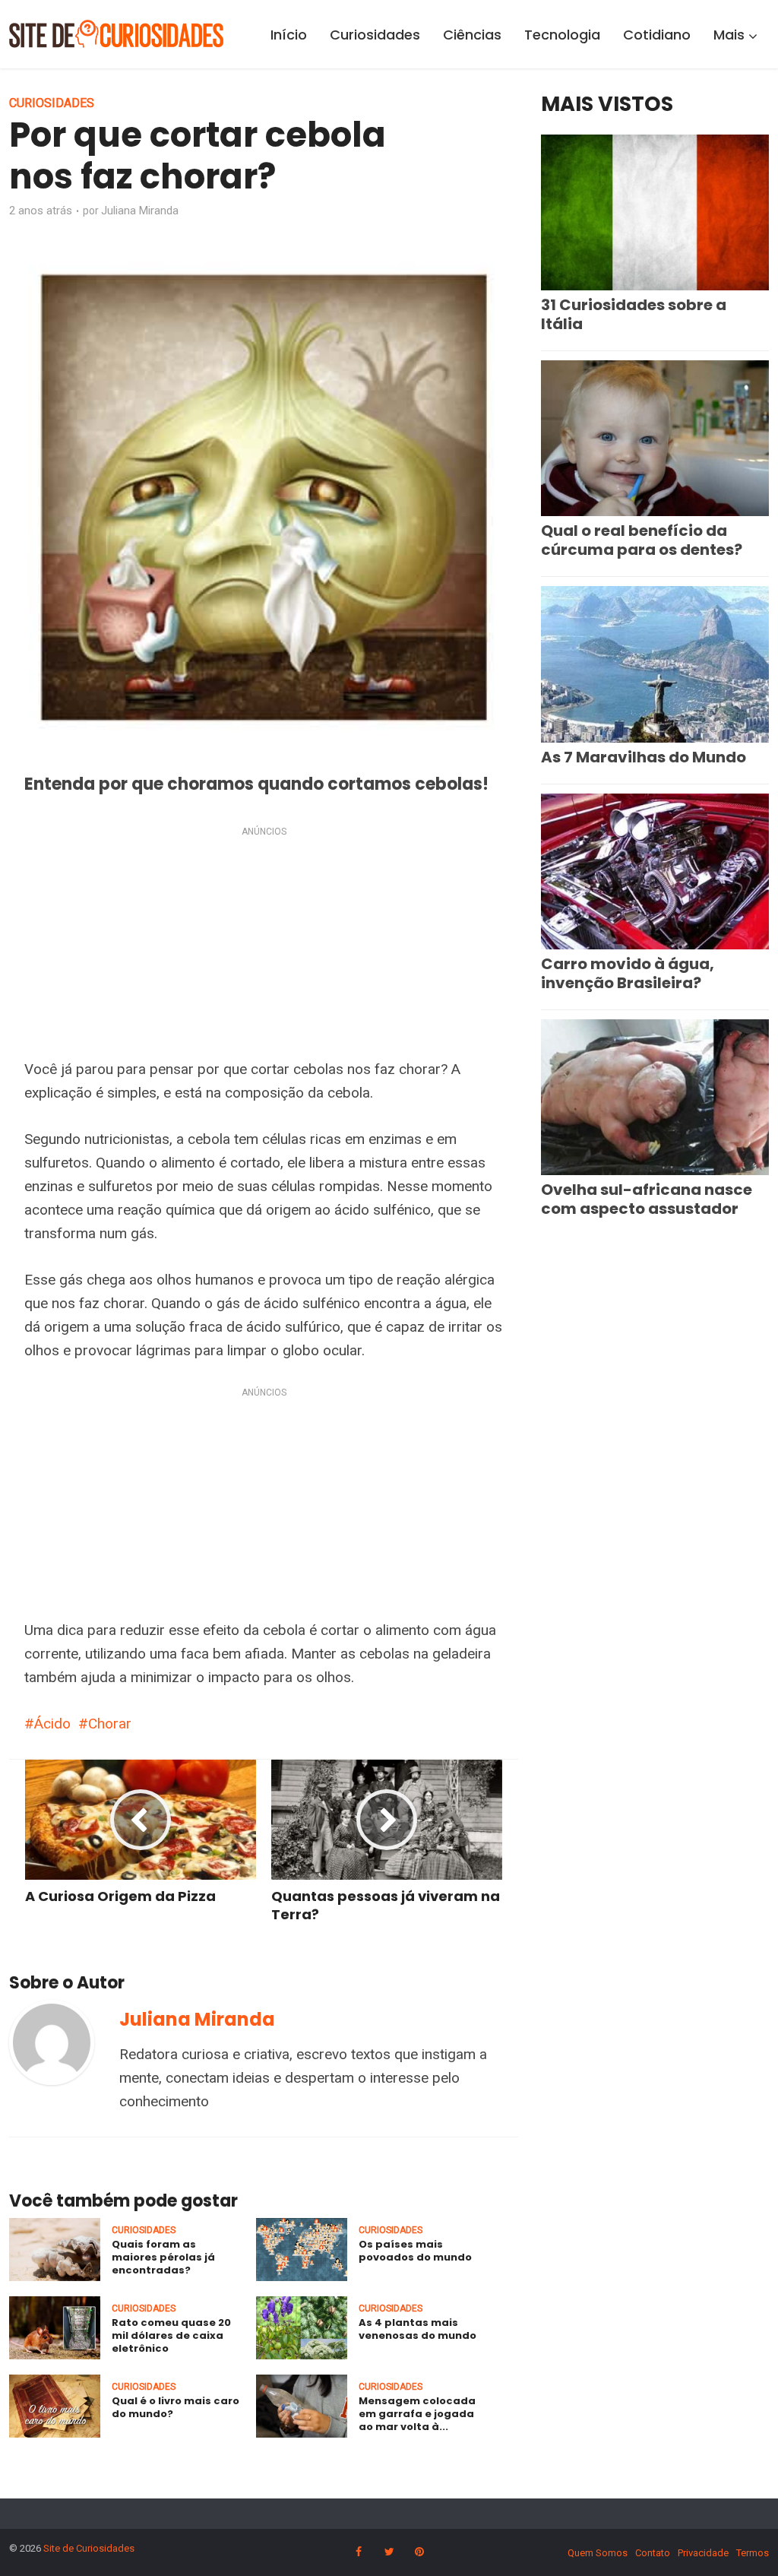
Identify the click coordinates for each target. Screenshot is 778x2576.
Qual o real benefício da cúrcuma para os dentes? (642, 540)
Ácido (52, 1724)
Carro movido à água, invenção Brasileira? (628, 973)
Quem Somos (598, 2553)
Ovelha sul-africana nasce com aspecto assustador (647, 1199)
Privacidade (703, 2553)
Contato (653, 2553)
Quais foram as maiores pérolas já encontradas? (163, 2257)
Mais (729, 35)
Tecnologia (562, 35)
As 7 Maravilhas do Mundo (644, 757)
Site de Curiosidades (89, 2548)
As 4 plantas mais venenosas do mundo (417, 2329)
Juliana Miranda (140, 211)
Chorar (110, 1724)
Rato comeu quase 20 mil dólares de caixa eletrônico (171, 2335)
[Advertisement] (264, 946)
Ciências (472, 35)
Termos (753, 2553)
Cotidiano (657, 35)
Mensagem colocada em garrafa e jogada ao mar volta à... (417, 2414)
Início (289, 35)
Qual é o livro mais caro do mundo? (176, 2407)
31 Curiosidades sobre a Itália (634, 314)
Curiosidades (375, 35)
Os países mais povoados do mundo (415, 2251)
